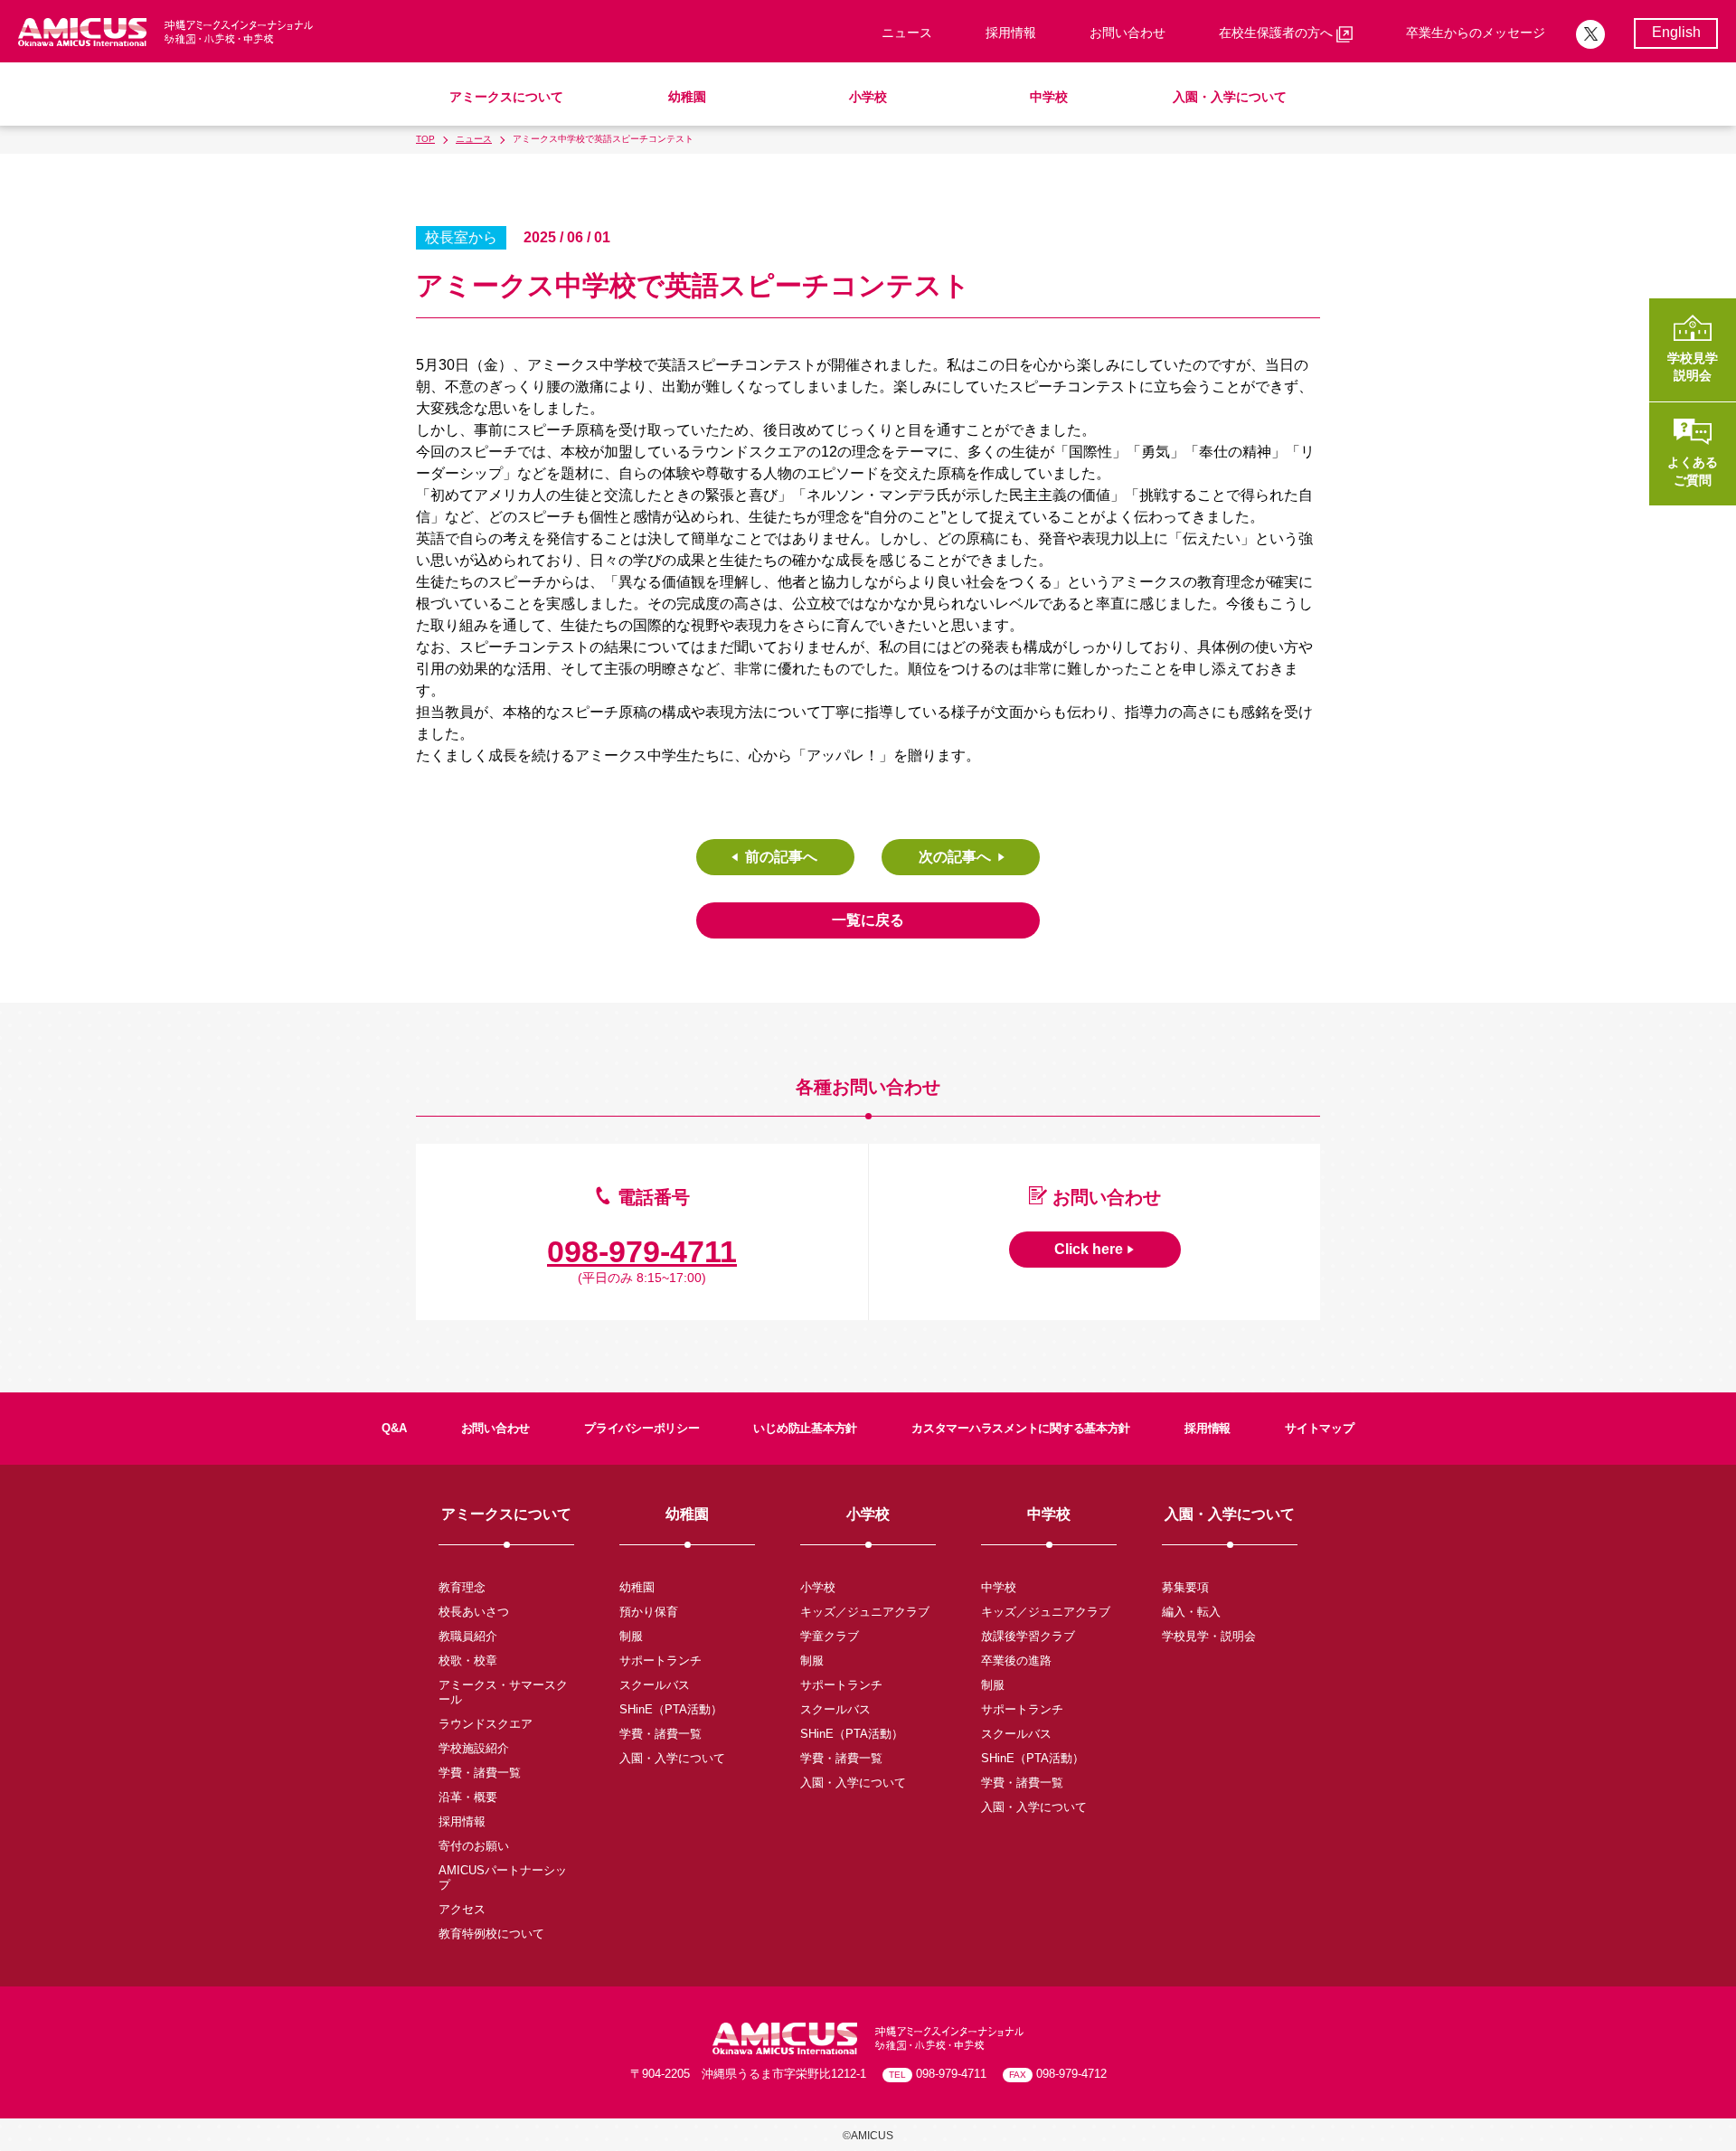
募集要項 (1185, 1587)
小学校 (868, 97)
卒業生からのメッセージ (1476, 33)
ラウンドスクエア (486, 1724)
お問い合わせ (1127, 33)
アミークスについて (506, 97)
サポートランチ (660, 1660)
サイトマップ (1319, 1428)
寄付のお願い (474, 1846)
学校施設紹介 (474, 1748)
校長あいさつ (474, 1612)
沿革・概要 (468, 1797)
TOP (425, 139)
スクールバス (655, 1685)
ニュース (907, 33)
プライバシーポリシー (642, 1428)
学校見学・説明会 (1209, 1636)
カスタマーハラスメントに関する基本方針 (1021, 1428)
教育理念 (462, 1587)
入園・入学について (1230, 97)
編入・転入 (1191, 1612)
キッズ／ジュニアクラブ (865, 1612)
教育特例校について (491, 1934)
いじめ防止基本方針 (805, 1428)
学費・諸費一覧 (480, 1773)
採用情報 (1011, 33)
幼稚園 (687, 97)
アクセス (462, 1909)
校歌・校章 (468, 1660)
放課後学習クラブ (1028, 1636)
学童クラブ (830, 1636)
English (1676, 32)
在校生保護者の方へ (1278, 33)
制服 (631, 1636)
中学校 (1049, 97)
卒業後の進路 (1016, 1660)
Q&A (394, 1428)
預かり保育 (649, 1612)
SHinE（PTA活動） (671, 1709)
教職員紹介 (468, 1636)
